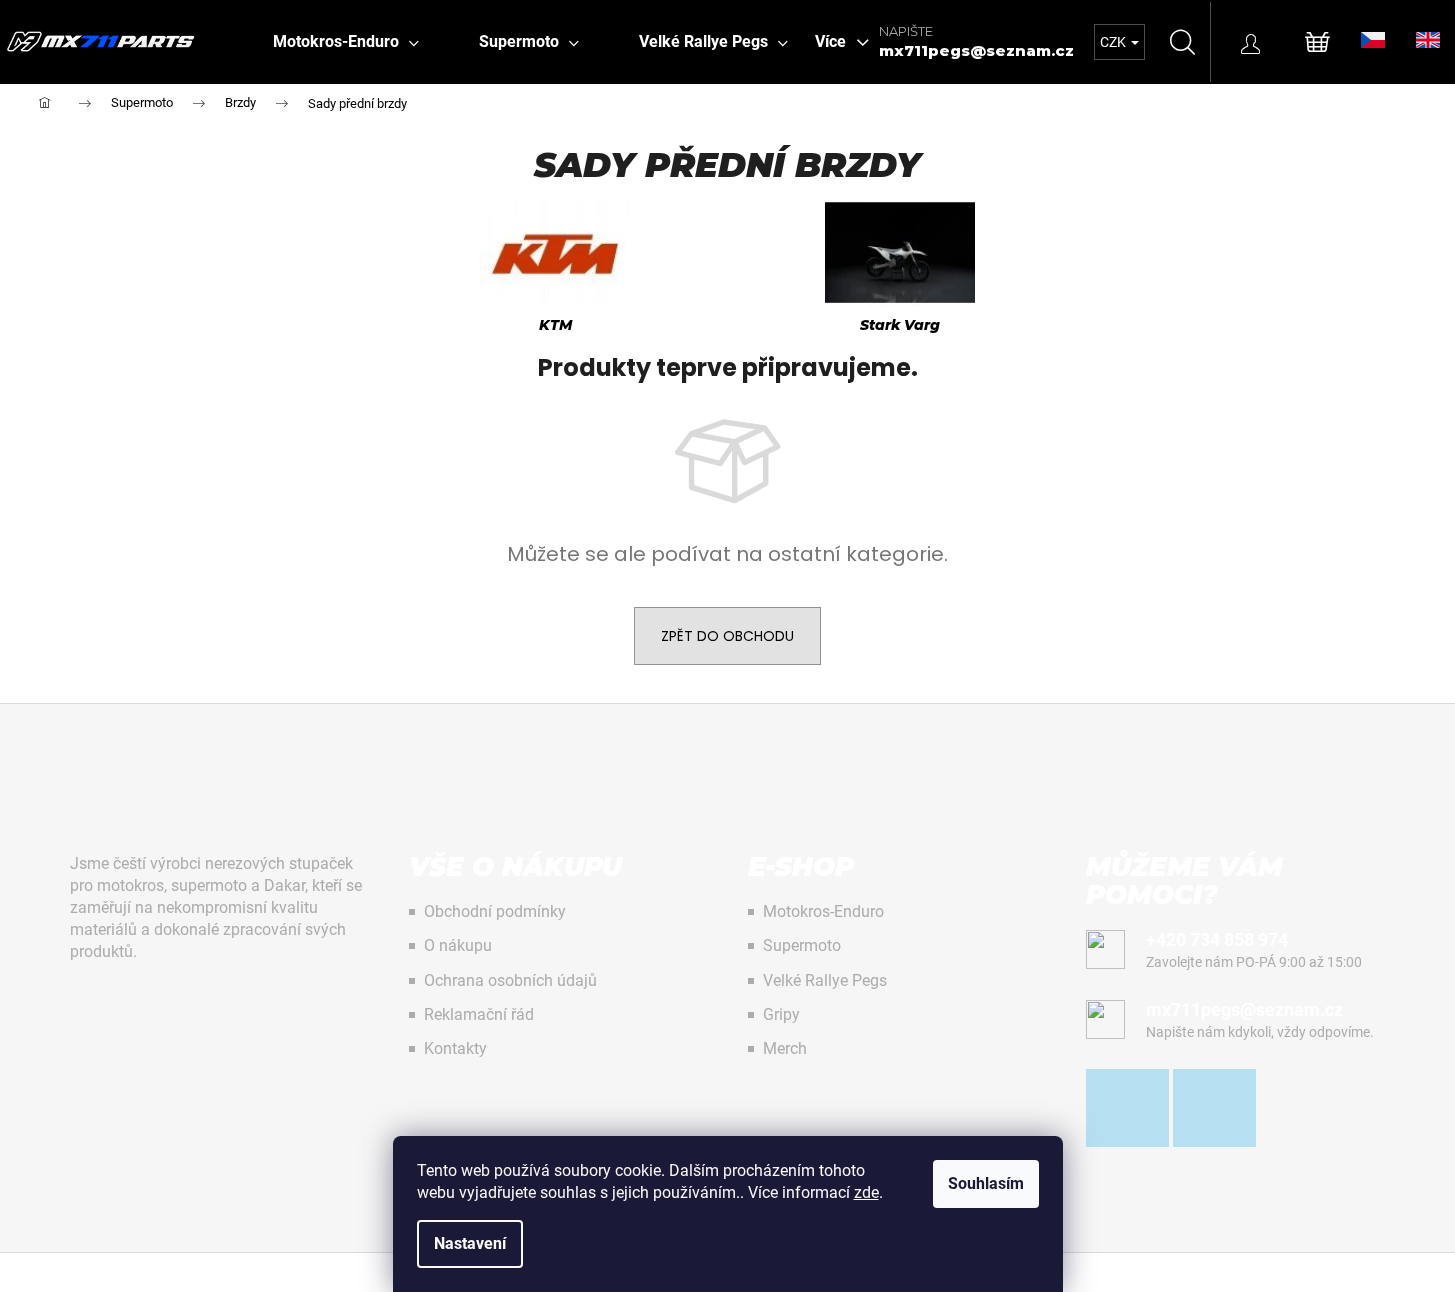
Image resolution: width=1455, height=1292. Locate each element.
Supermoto (802, 945)
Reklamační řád (479, 1014)
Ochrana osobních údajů (510, 980)
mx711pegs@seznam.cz (976, 50)
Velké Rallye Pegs (825, 980)
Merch (785, 1048)
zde (866, 1192)
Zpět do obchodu (727, 636)
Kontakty (455, 1048)
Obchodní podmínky (495, 911)
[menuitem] (346, 42)
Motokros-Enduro (823, 911)
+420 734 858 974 (1217, 939)
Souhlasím (986, 1183)
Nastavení (470, 1243)
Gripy (781, 1014)
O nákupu (458, 945)
